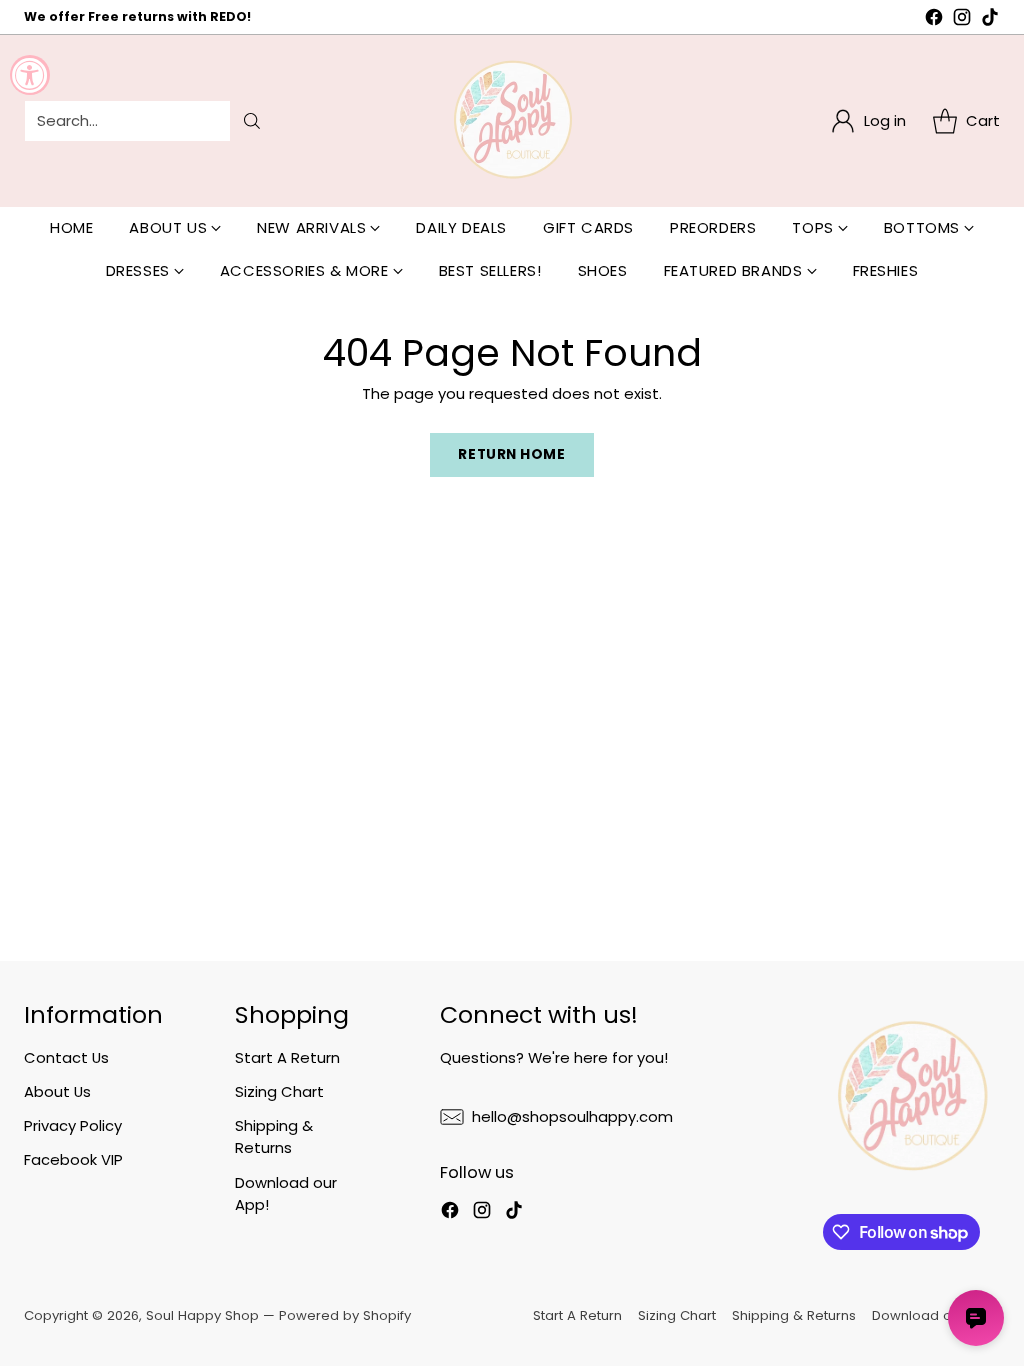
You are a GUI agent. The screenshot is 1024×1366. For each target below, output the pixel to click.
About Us (57, 1091)
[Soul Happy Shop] (512, 121)
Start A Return (287, 1057)
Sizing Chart (279, 1091)
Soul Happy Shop (202, 1315)
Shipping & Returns (274, 1136)
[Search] (252, 121)
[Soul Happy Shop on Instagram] (962, 20)
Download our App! (936, 1315)
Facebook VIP (73, 1159)
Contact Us (66, 1057)
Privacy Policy (73, 1125)
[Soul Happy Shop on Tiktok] (990, 20)
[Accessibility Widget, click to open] (30, 75)
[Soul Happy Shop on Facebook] (934, 20)
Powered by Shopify (345, 1315)
